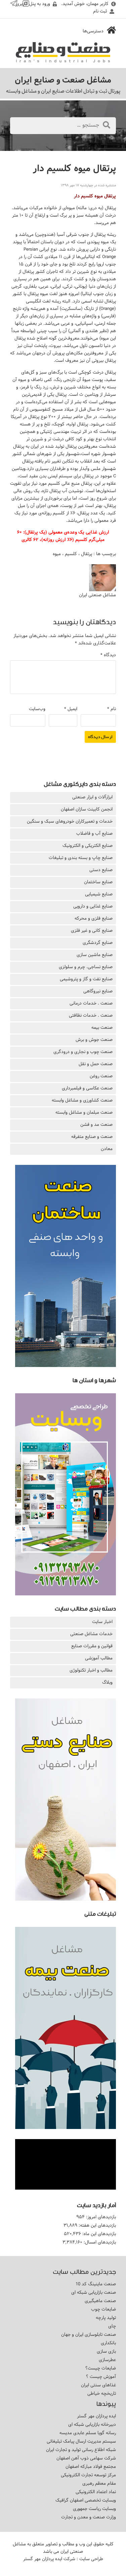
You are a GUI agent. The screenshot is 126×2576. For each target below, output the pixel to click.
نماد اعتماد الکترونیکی (96, 2492)
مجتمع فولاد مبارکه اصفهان (91, 2467)
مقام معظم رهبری (99, 2483)
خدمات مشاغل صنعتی (91, 1634)
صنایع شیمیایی (99, 894)
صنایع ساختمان (98, 882)
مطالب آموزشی (99, 1658)
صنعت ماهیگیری (100, 2301)
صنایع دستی (101, 870)
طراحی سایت (91, 2559)
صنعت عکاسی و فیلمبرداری (87, 1088)
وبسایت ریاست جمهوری (94, 2509)
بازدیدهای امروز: (100, 2217)
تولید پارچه (106, 2318)
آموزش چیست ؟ (101, 2377)
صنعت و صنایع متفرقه (92, 1137)
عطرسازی (107, 2360)
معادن (107, 1149)
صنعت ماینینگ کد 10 (96, 2284)
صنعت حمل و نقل (96, 1064)
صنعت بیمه (102, 1027)
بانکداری (108, 2343)
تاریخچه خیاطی (102, 2393)
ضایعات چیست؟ (101, 2368)
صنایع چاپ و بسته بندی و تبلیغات (81, 858)
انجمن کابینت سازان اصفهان (87, 809)
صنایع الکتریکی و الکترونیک (88, 846)
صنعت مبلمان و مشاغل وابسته (84, 1112)
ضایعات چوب (103, 2309)
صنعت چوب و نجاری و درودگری (83, 1052)
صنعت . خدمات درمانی (91, 1003)
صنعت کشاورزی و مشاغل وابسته (82, 1100)
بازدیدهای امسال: (99, 2242)
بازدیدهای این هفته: (97, 2225)
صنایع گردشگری (98, 943)
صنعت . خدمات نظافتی (91, 1015)
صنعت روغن (101, 1076)
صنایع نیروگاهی (98, 991)
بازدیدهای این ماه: (98, 2234)
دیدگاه (108, 655)
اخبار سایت (102, 1622)
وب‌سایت (37, 709)
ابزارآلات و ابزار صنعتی (92, 797)
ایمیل (71, 709)
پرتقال (87, 554)
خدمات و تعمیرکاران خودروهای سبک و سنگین (70, 821)
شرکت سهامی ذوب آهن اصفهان (86, 2458)
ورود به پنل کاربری (33, 4)
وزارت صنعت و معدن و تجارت (89, 2517)
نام (112, 709)
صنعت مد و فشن (96, 1124)
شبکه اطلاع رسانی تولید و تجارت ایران (81, 2450)
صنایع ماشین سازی (95, 955)
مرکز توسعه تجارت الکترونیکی (88, 2475)
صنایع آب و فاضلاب (94, 833)
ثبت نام (100, 11)
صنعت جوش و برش (94, 1040)
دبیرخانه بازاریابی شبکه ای (92, 2424)
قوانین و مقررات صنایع (92, 1646)
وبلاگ (107, 1682)
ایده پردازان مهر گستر (96, 2416)
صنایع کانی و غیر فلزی (92, 930)
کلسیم (71, 554)
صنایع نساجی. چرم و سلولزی (86, 967)
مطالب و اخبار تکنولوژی (91, 1670)
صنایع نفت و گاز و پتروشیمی (86, 979)
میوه (57, 554)
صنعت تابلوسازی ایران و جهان (89, 2334)
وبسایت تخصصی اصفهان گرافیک (86, 2500)
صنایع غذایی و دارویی (93, 906)
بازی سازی (106, 2351)
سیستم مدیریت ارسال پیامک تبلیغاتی (81, 2441)
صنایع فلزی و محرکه (94, 918)
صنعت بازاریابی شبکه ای (94, 2292)
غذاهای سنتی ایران (98, 2385)
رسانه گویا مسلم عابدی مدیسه (88, 2433)
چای (112, 2326)
